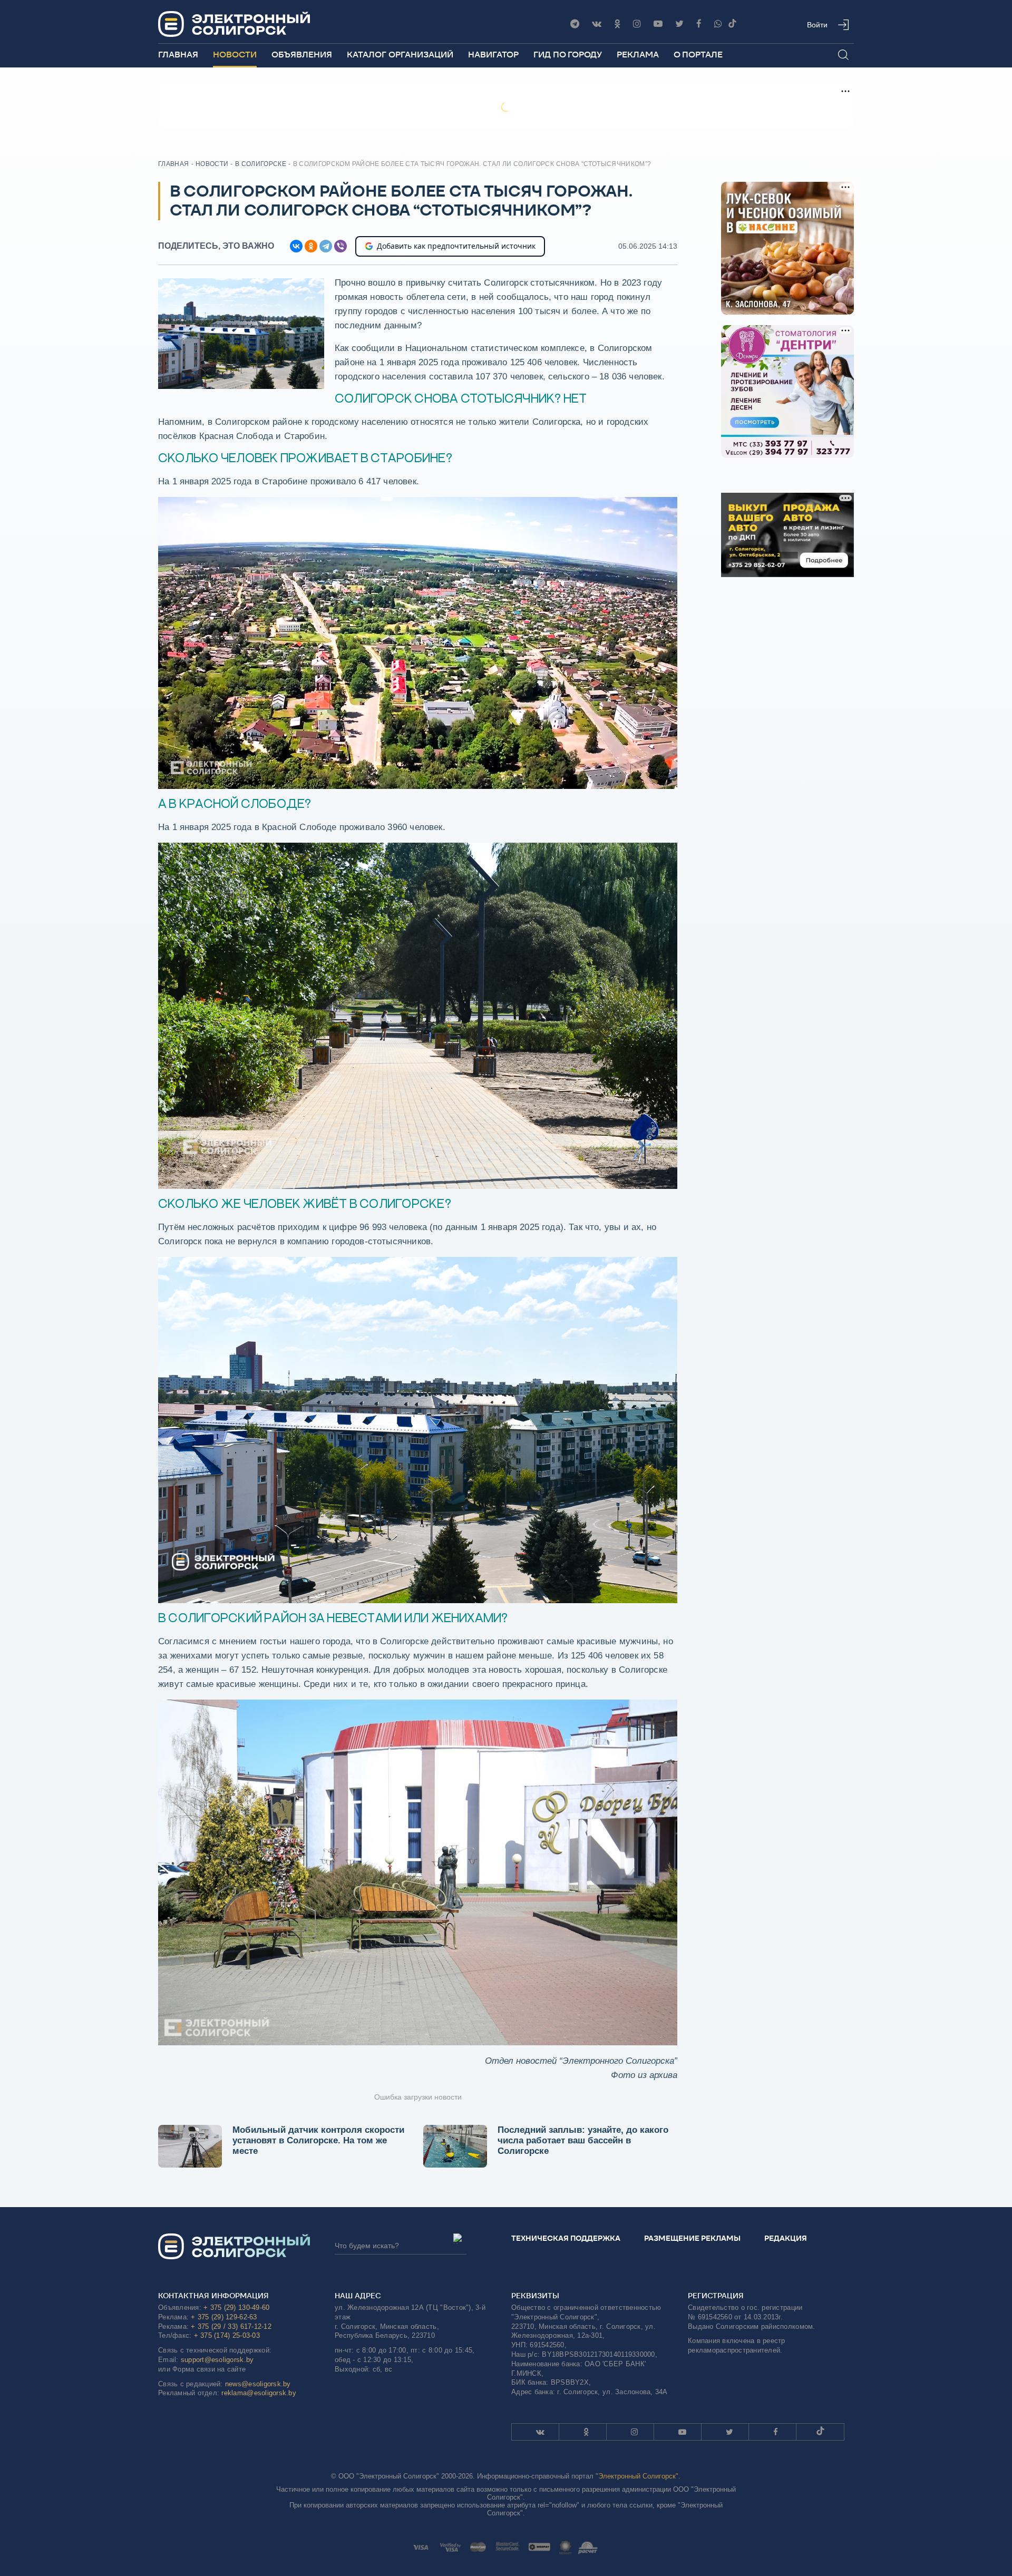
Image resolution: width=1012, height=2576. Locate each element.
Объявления (302, 55)
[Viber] (718, 24)
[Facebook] (699, 24)
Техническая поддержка (566, 2238)
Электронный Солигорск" (638, 2476)
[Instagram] (637, 24)
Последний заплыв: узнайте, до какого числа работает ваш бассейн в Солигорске (583, 2140)
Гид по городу (568, 55)
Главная (178, 55)
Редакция (786, 2238)
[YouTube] (658, 24)
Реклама (638, 55)
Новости (235, 55)
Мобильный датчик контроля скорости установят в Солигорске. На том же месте (318, 2140)
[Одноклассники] (617, 24)
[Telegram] (575, 24)
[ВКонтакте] (296, 246)
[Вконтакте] (597, 24)
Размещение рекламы (692, 2238)
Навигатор (493, 55)
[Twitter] (679, 24)
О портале (698, 55)
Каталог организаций (400, 55)
